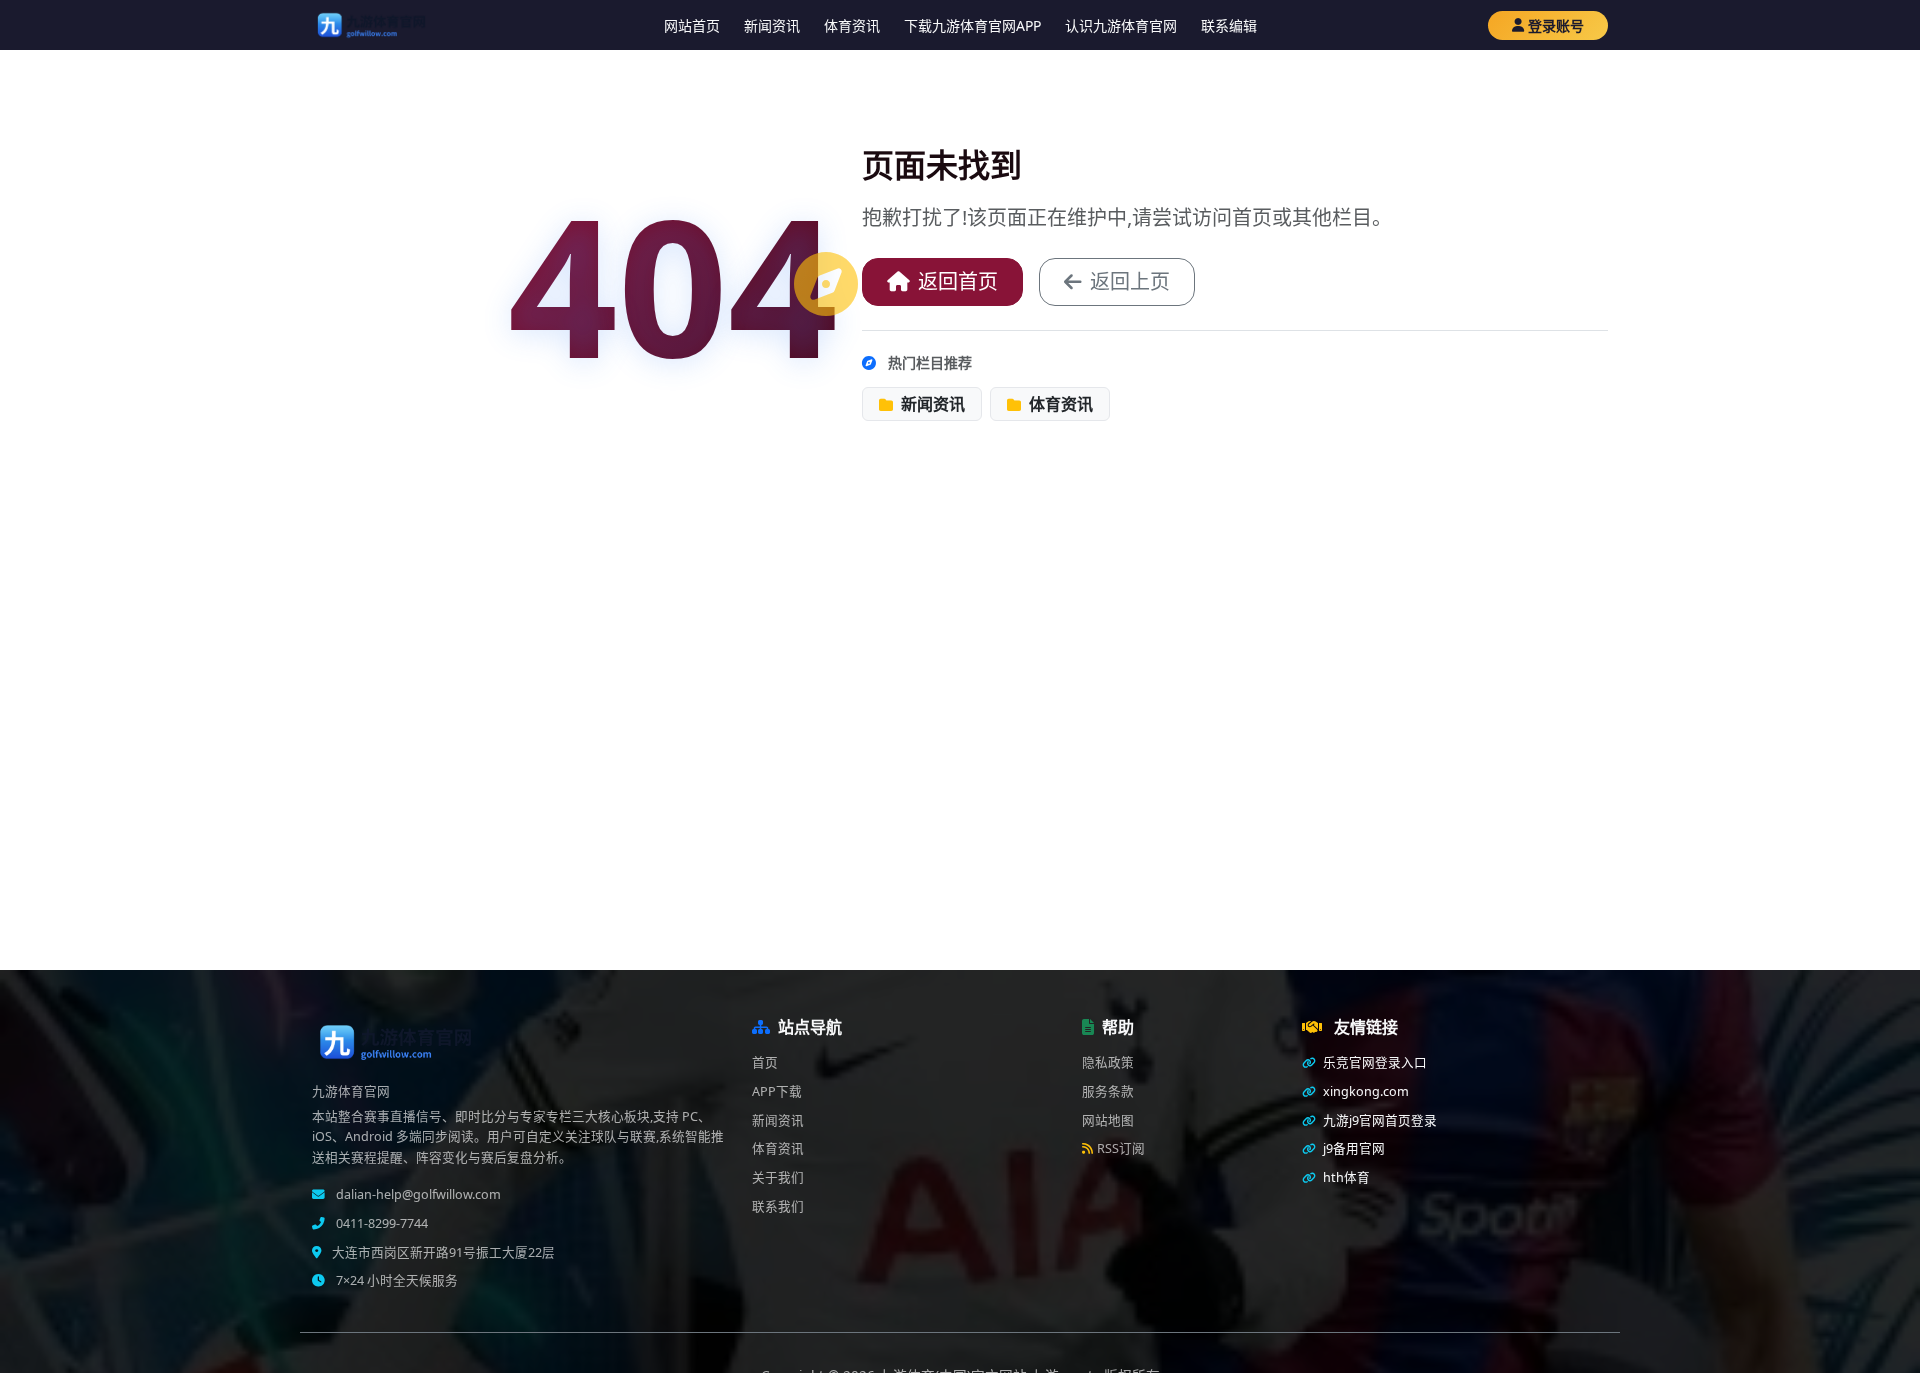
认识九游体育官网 (1121, 25)
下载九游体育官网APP (972, 25)
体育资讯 (852, 25)
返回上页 (1130, 281)
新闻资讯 (772, 25)
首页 (765, 1062)
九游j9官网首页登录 (1378, 1120)
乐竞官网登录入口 (1373, 1062)
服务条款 (1108, 1091)
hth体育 (1345, 1177)
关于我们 (778, 1177)
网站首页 (692, 25)
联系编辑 (1229, 25)
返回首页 (958, 281)
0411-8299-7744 (380, 1223)
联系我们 (778, 1206)
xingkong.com (1364, 1091)
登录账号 (1556, 25)
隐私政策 (1108, 1062)
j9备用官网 (1352, 1148)
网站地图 (1108, 1120)
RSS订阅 (1121, 1148)
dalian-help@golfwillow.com (417, 1194)
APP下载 (777, 1091)
